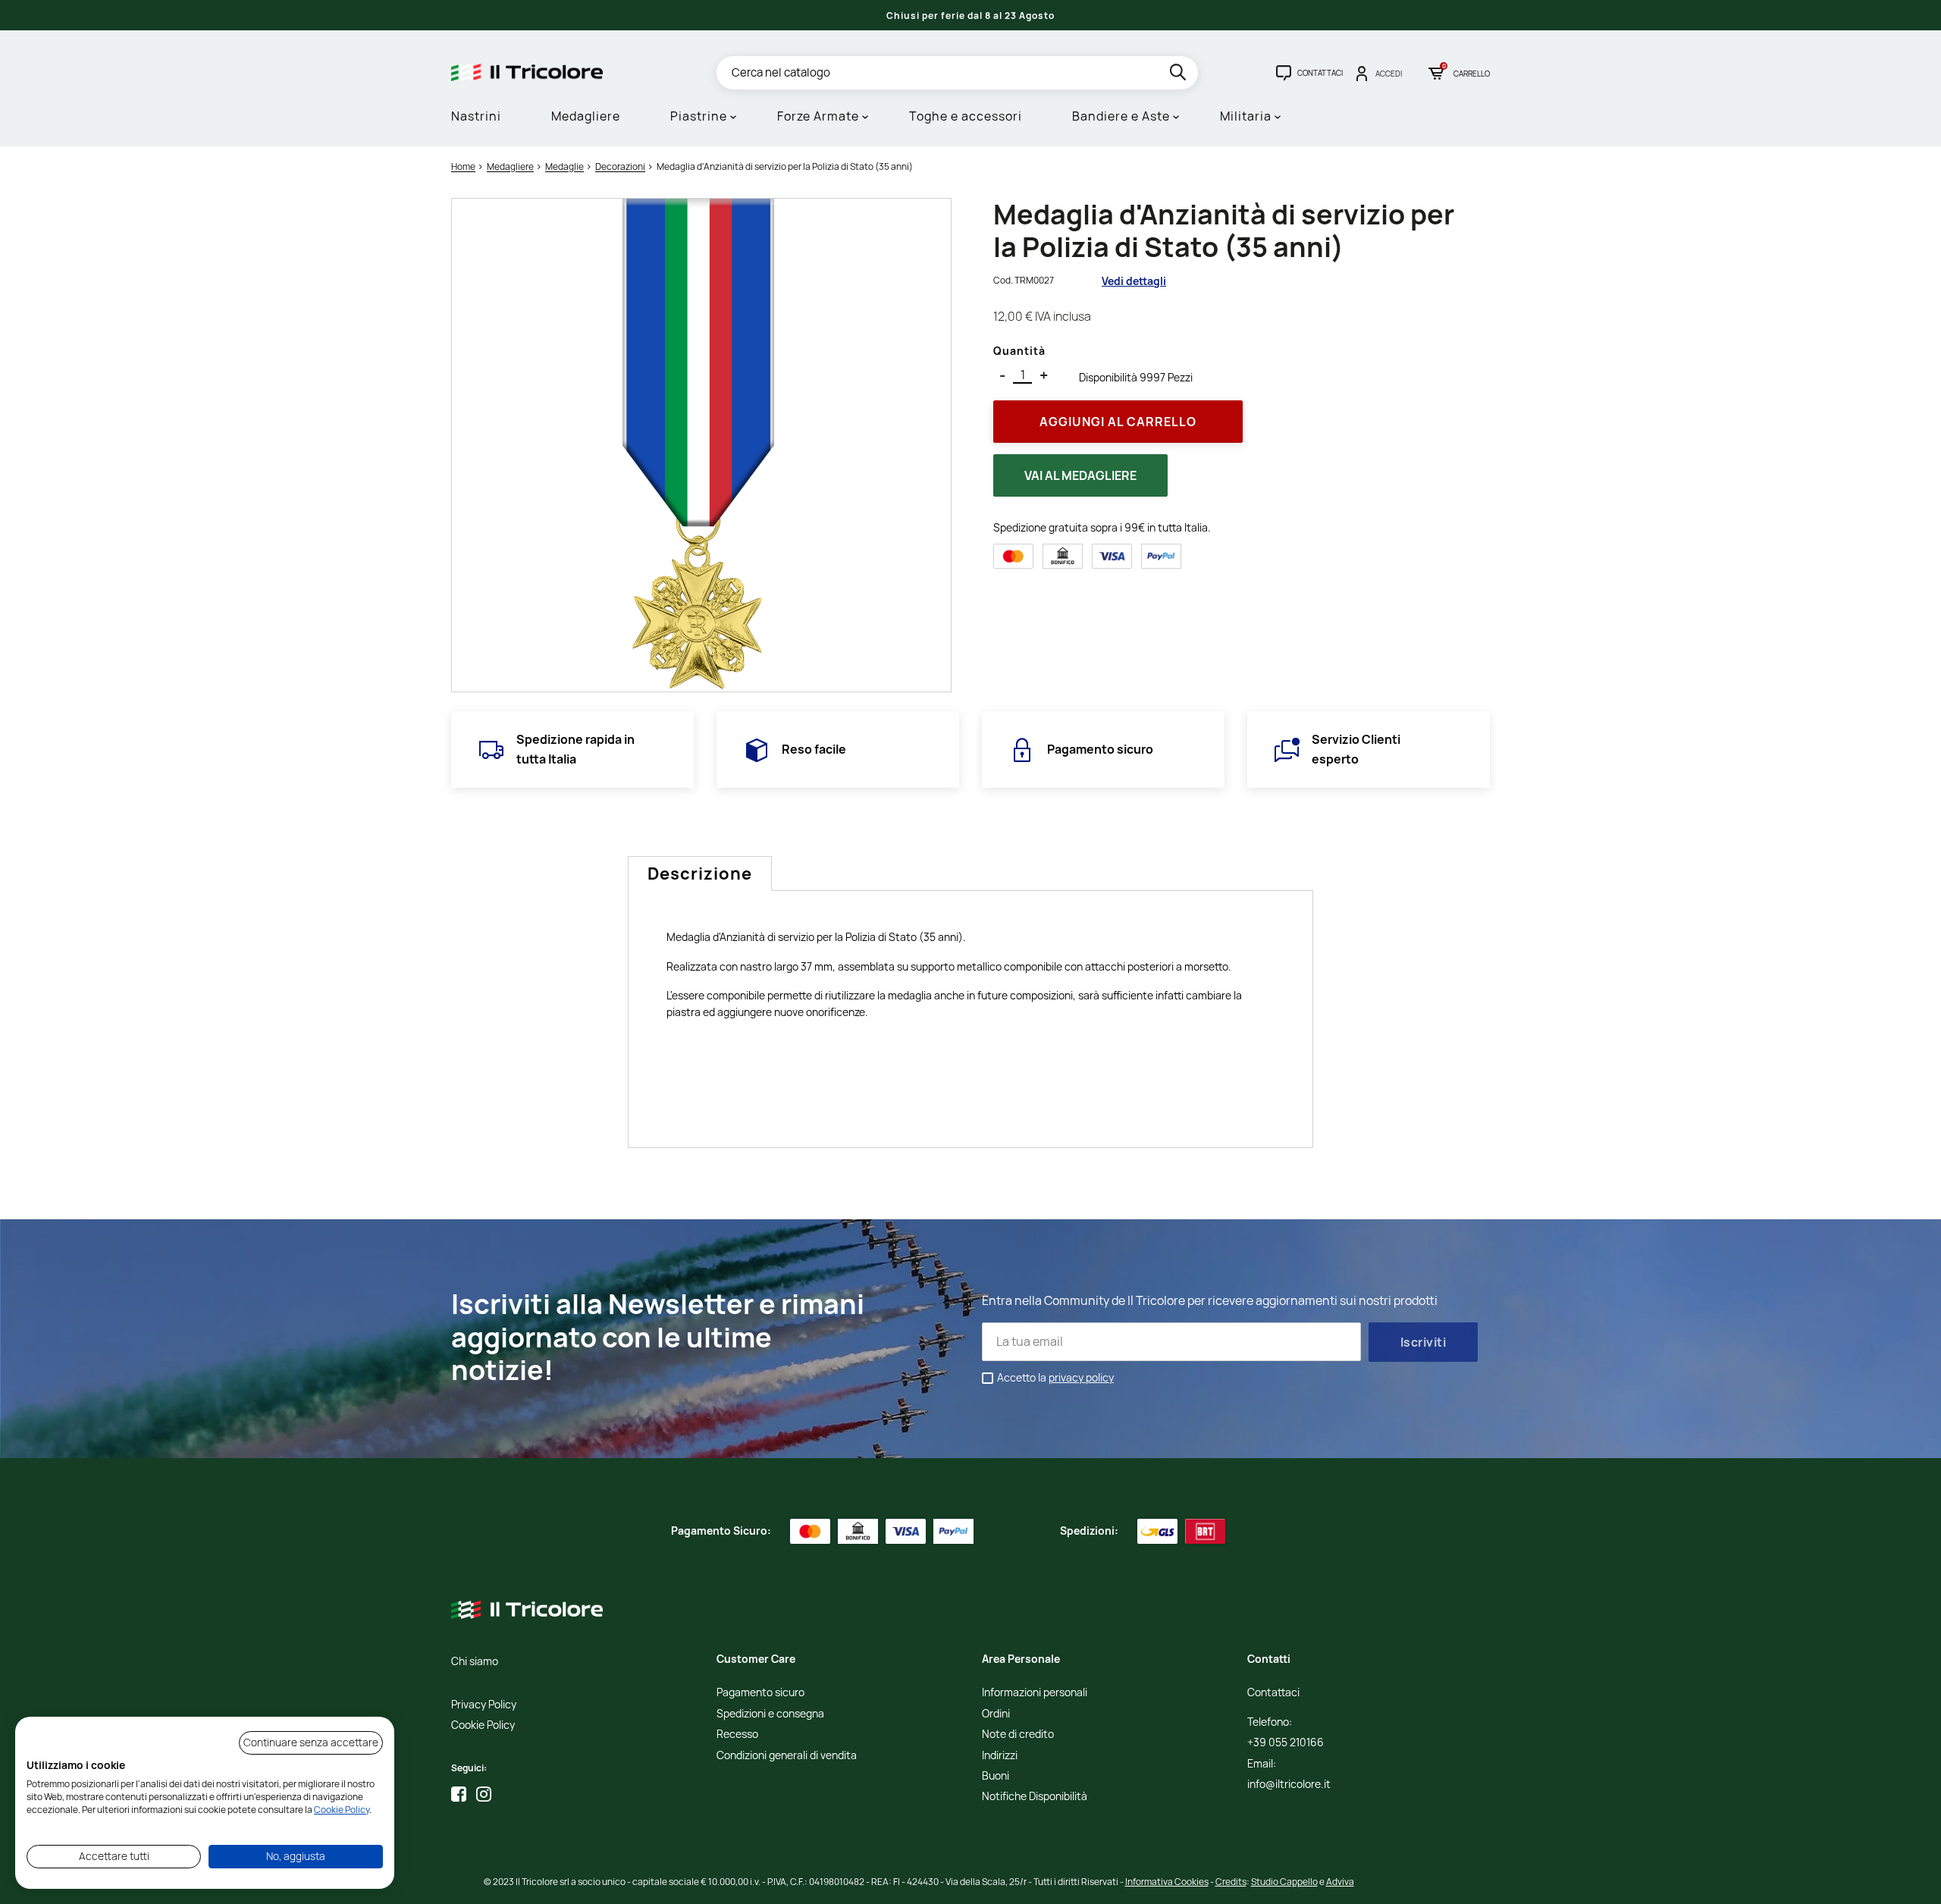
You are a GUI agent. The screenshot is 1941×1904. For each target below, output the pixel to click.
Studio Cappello (1284, 1882)
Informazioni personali (1035, 1693)
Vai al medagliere (1080, 475)
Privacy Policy (484, 1705)
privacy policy (1081, 1377)
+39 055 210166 (1286, 1743)
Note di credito (1018, 1735)
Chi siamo (475, 1662)
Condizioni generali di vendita (787, 1756)
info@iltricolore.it (1289, 1785)
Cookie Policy (483, 1725)
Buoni (996, 1776)
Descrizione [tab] (700, 874)
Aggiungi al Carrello (1118, 422)
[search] (1179, 75)
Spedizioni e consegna (770, 1714)
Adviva (1340, 1882)
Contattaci (1273, 1693)
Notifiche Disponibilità (1035, 1797)
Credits (1231, 1882)
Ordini (996, 1714)
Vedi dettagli (1134, 281)
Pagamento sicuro (760, 1693)
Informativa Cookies (1167, 1882)
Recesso (737, 1735)
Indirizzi (1000, 1756)
